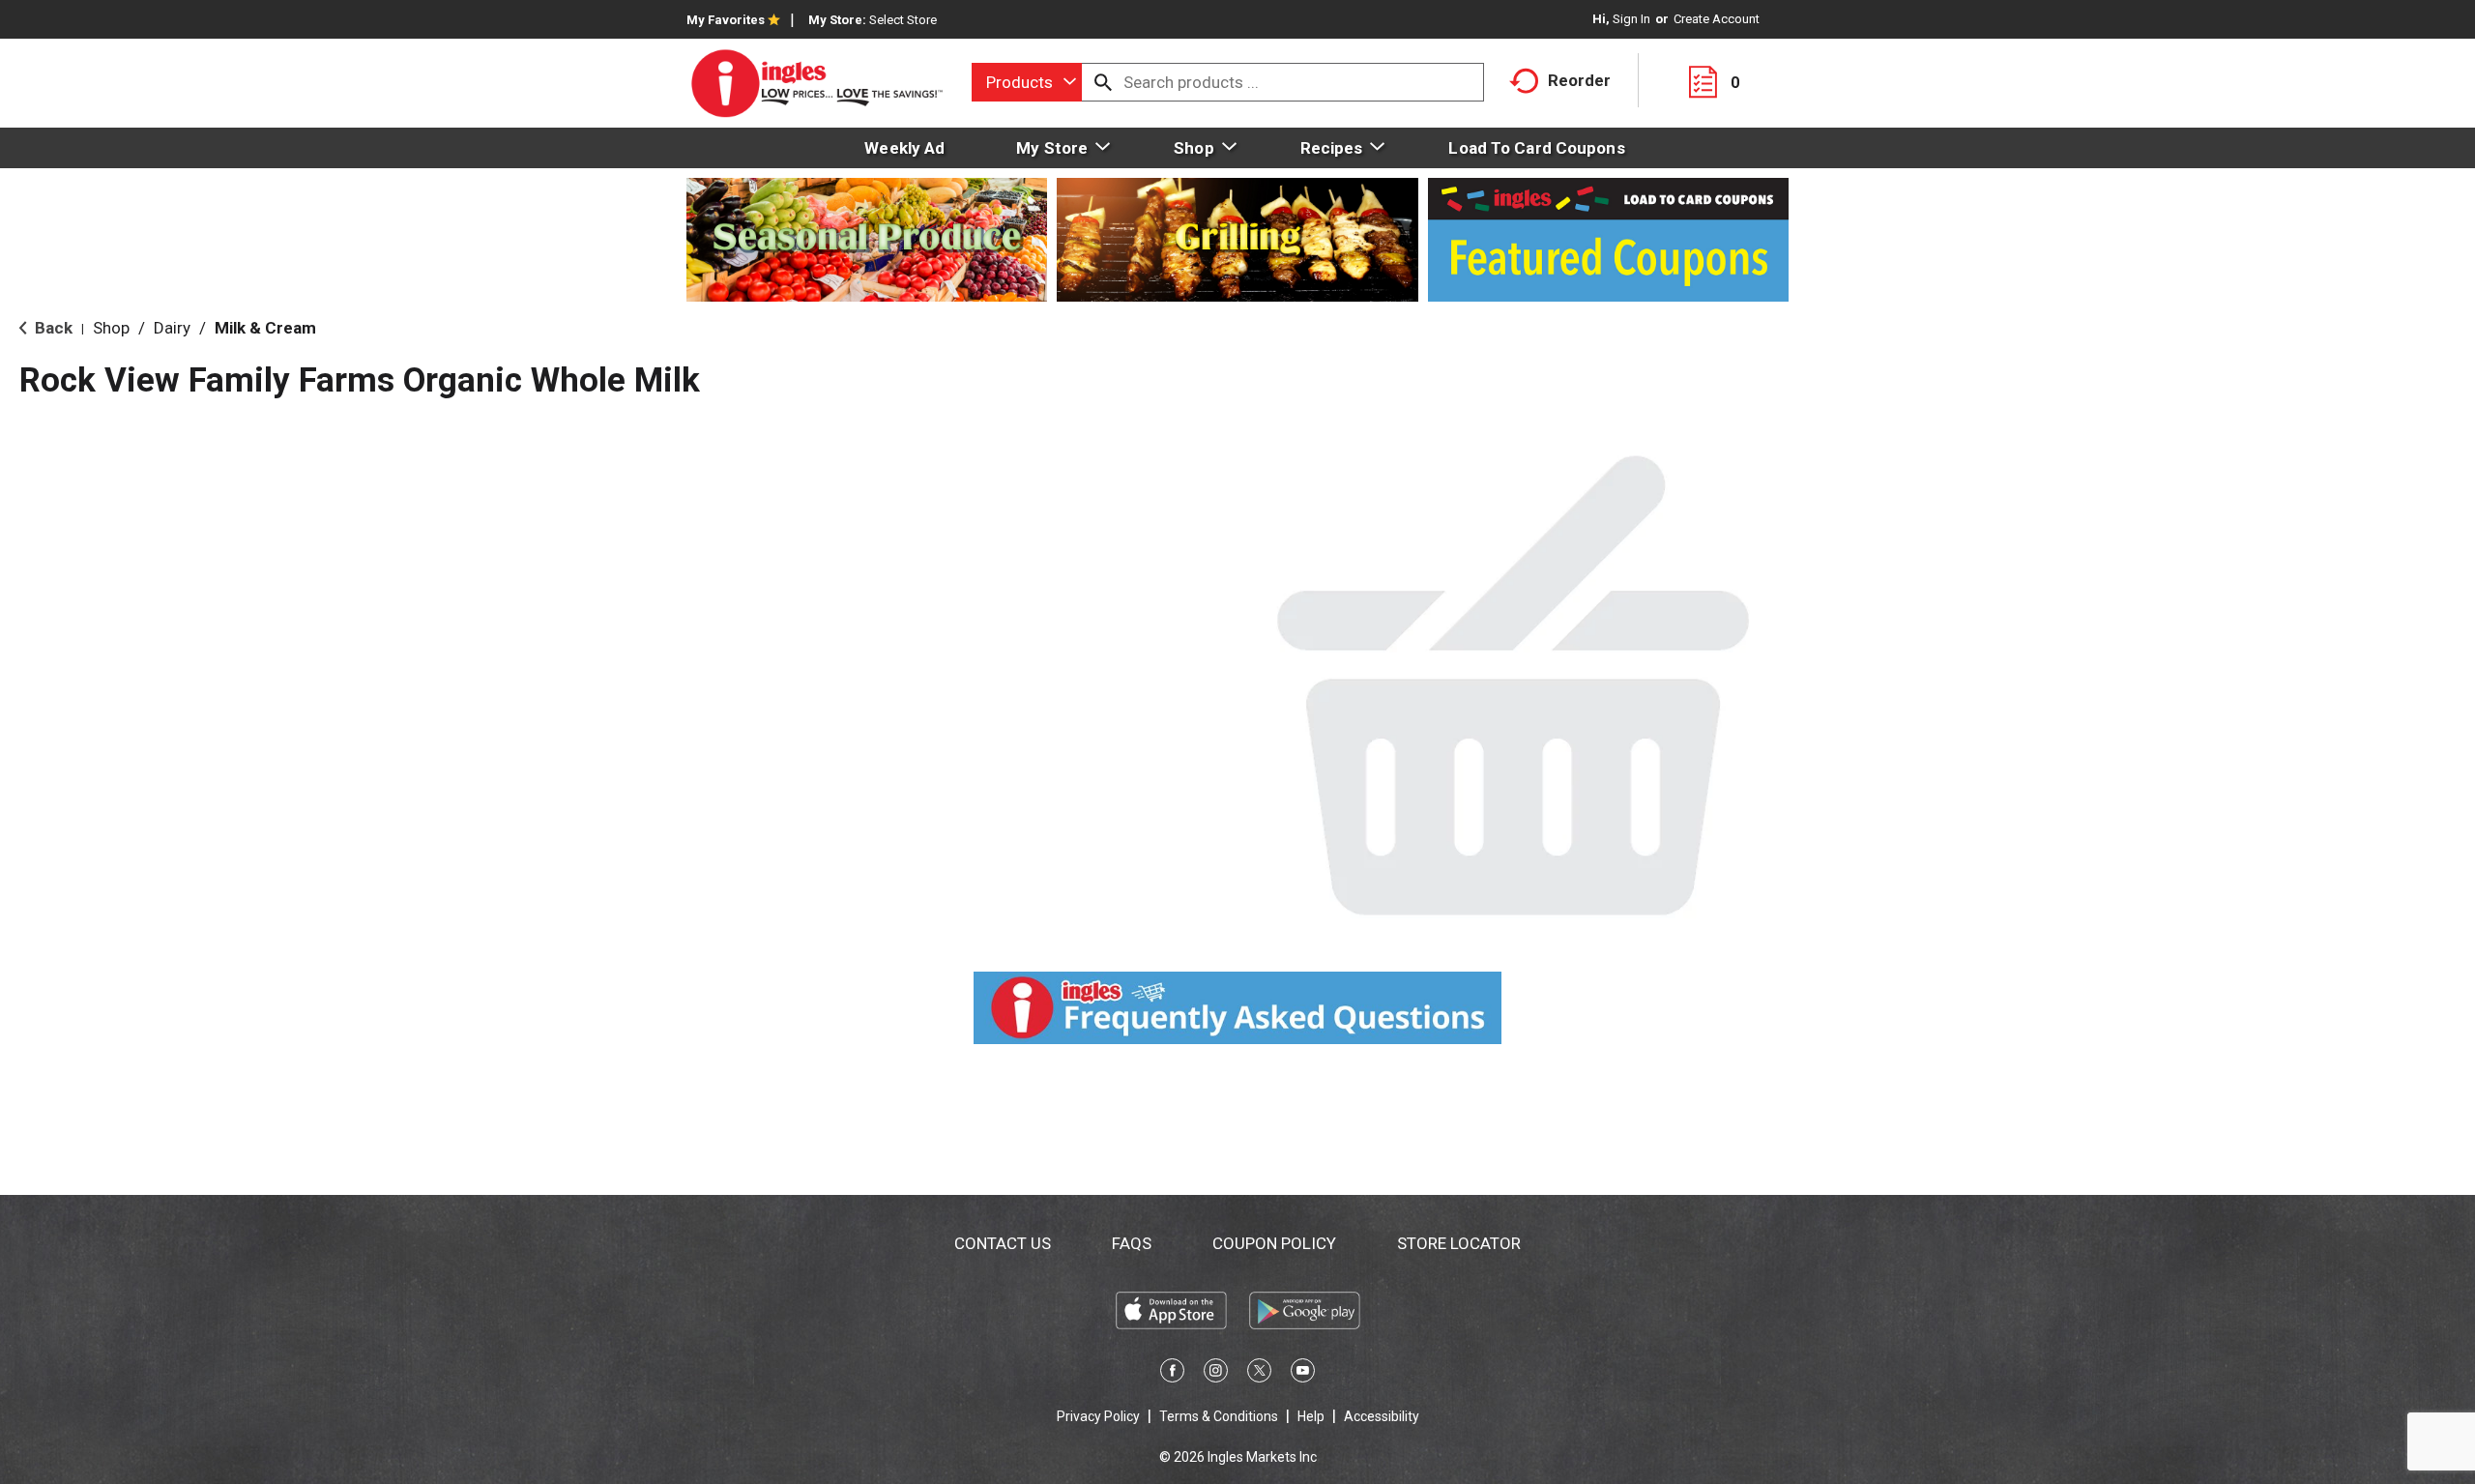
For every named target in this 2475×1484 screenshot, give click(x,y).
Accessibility (1382, 1416)
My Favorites (726, 20)
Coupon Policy (1274, 1243)
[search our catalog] (1103, 82)
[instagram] (1216, 1374)
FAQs (1132, 1243)
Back (52, 328)
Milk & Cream (265, 328)
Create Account (1717, 19)
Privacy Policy (1098, 1416)
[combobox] (1027, 82)
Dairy (172, 328)
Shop (111, 328)
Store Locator (1459, 1243)
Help (1311, 1416)
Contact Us (1003, 1243)
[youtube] (1303, 1374)
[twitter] (1259, 1374)
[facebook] (1172, 1374)
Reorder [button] (1579, 80)
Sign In (1631, 19)
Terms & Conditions (1219, 1416)
